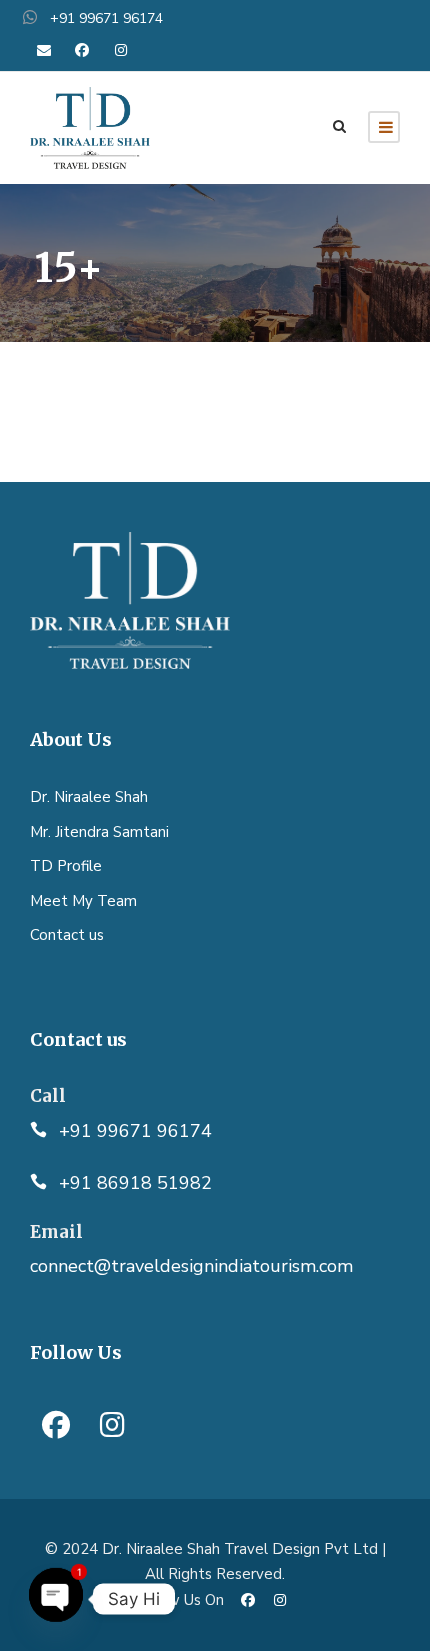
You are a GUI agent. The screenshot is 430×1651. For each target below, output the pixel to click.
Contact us (67, 935)
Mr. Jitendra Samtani (99, 832)
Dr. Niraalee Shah (89, 797)
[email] (44, 50)
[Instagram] (112, 1425)
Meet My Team (83, 901)
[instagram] (121, 50)
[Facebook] (56, 1425)
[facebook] (83, 50)
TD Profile (66, 866)
